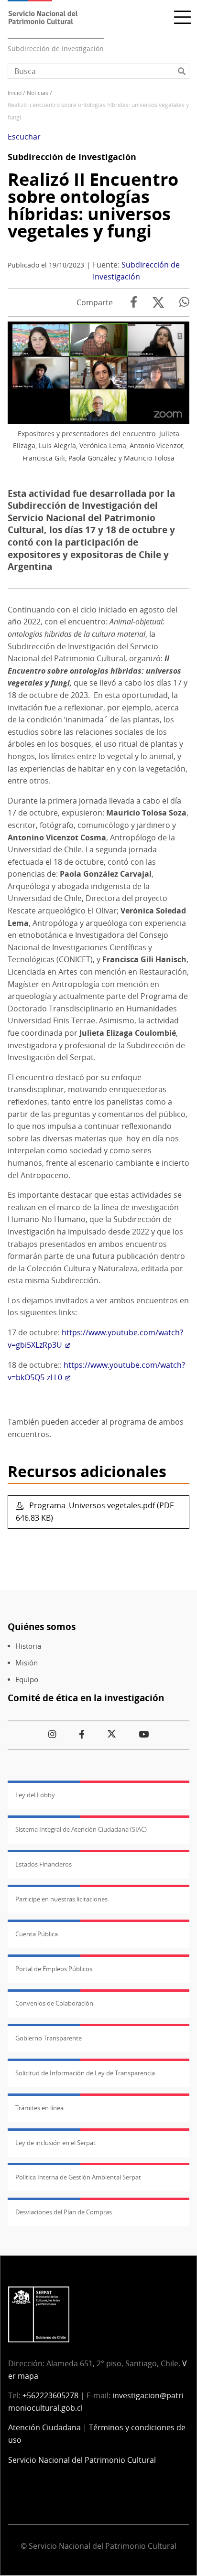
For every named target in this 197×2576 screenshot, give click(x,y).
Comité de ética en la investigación (86, 1698)
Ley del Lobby (35, 1795)
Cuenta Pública (37, 1934)
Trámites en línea (39, 2108)
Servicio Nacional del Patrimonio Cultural (82, 2460)
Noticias (38, 93)
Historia (28, 1646)
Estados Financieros (44, 1864)
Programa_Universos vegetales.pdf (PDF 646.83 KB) (95, 1512)
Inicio (15, 93)
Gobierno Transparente (49, 2038)
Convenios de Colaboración (54, 2003)
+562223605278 (50, 2395)
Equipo (27, 1680)
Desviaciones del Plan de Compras (64, 2212)
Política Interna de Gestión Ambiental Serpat (78, 2177)
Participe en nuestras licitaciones (61, 1899)
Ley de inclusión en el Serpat (55, 2143)
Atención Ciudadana (44, 2427)
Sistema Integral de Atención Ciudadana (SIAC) (81, 1829)
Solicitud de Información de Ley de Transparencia (85, 2073)
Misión (27, 1663)
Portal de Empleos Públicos (54, 1969)
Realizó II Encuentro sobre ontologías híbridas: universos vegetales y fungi (93, 205)
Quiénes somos (42, 1626)
